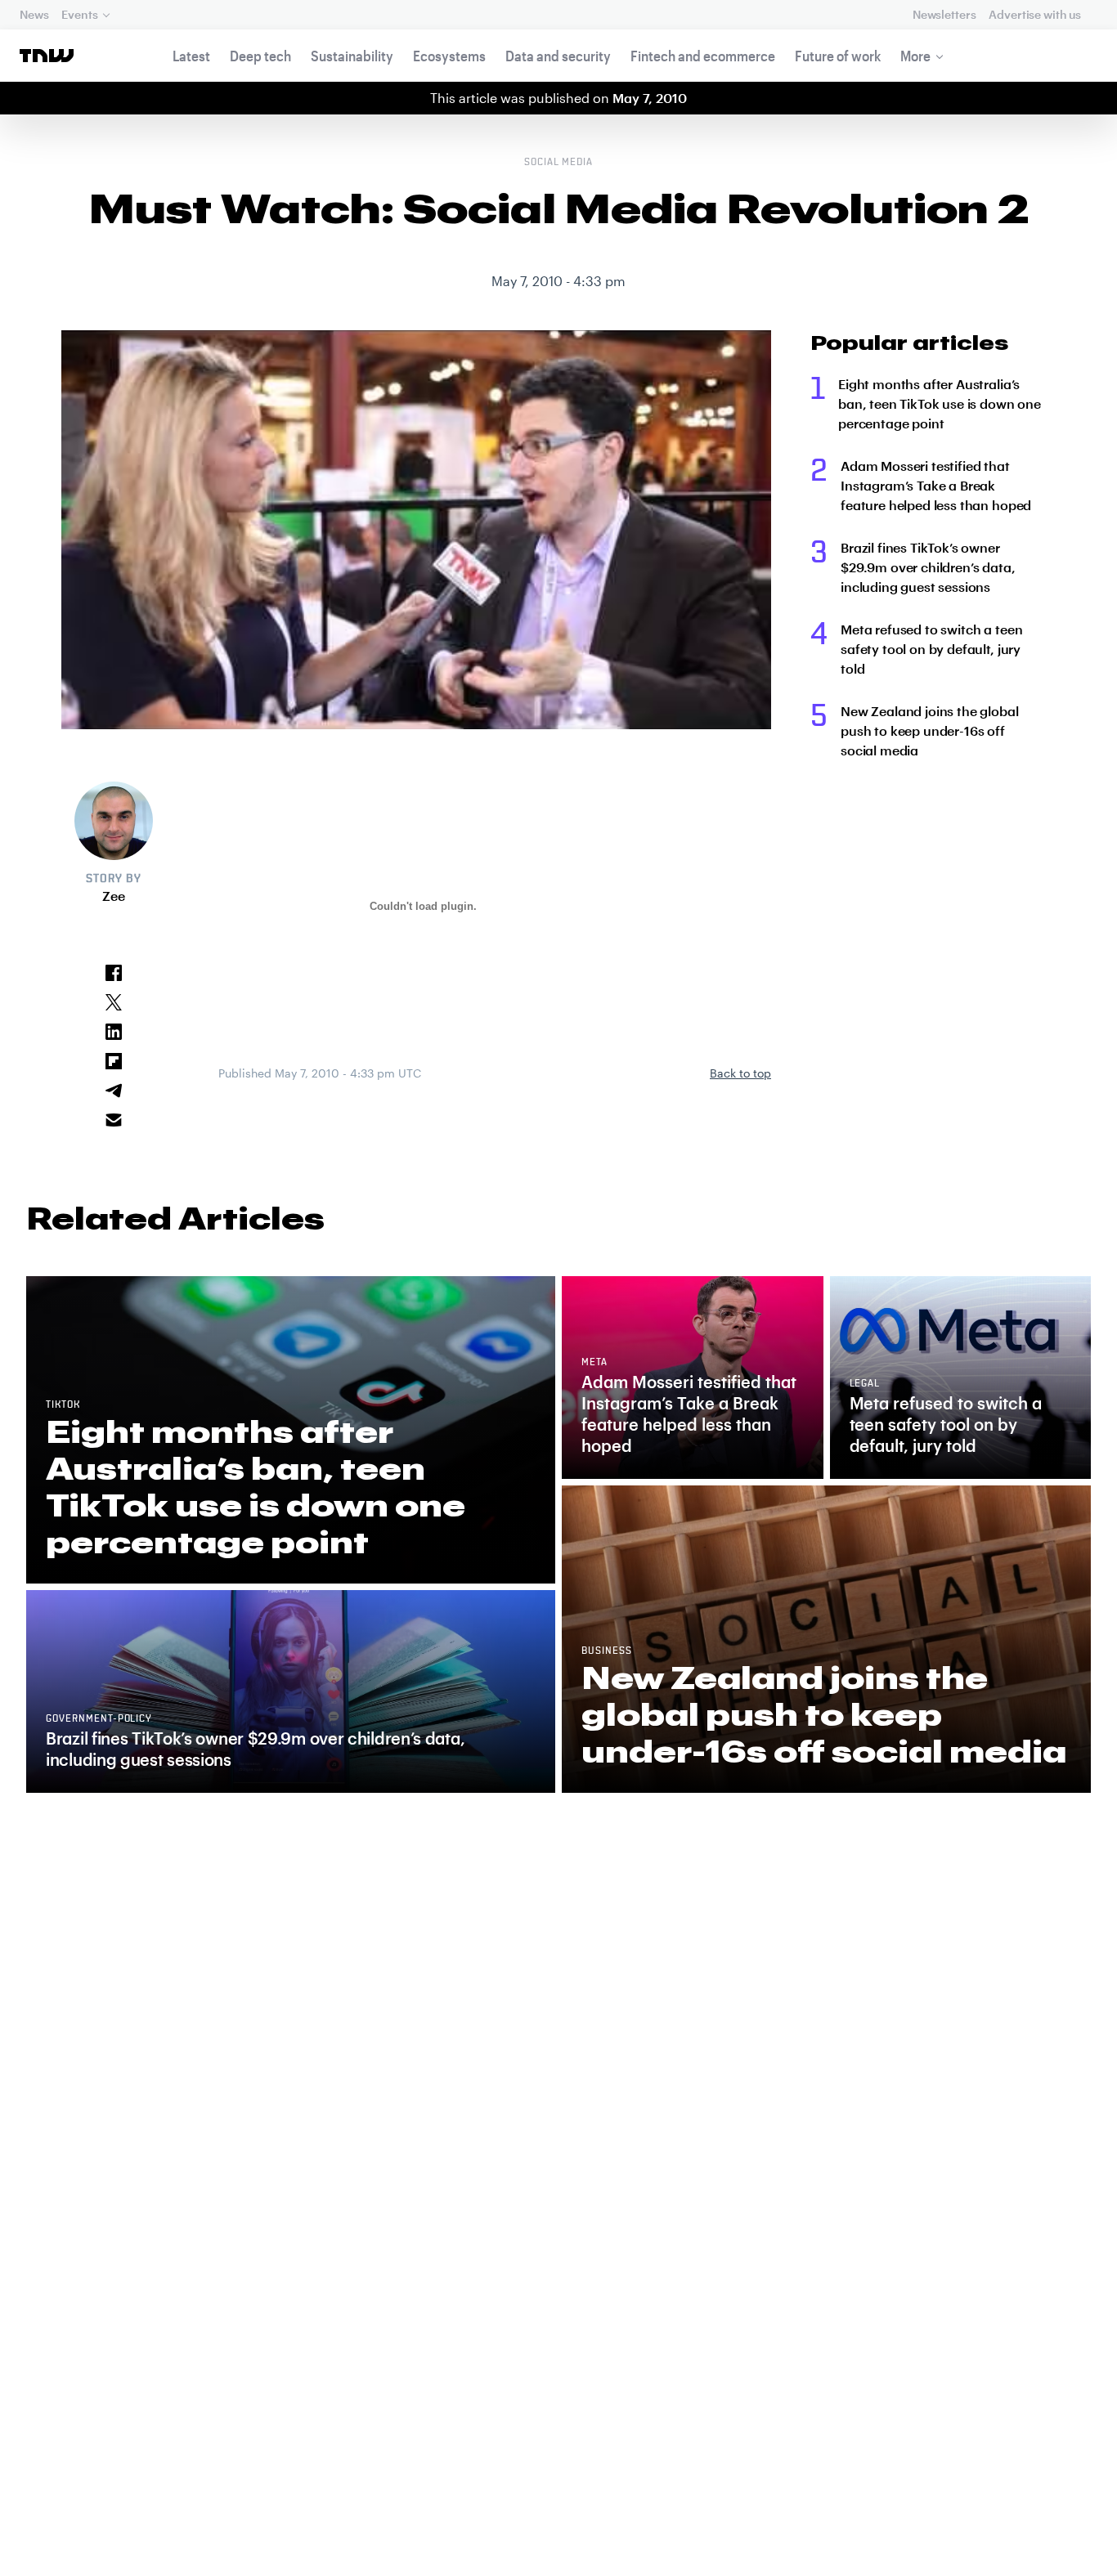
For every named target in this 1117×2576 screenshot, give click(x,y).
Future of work (838, 56)
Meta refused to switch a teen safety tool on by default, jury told (931, 649)
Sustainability (352, 56)
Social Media (559, 163)
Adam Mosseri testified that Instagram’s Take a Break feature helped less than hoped (936, 485)
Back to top (740, 1073)
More (915, 56)
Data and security (558, 56)
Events (79, 14)
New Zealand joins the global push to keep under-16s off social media (930, 730)
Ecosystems (449, 56)
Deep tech (260, 56)
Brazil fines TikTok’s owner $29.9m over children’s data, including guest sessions (928, 567)
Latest (191, 56)
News (34, 14)
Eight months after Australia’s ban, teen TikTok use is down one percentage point (940, 403)
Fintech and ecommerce (703, 56)
